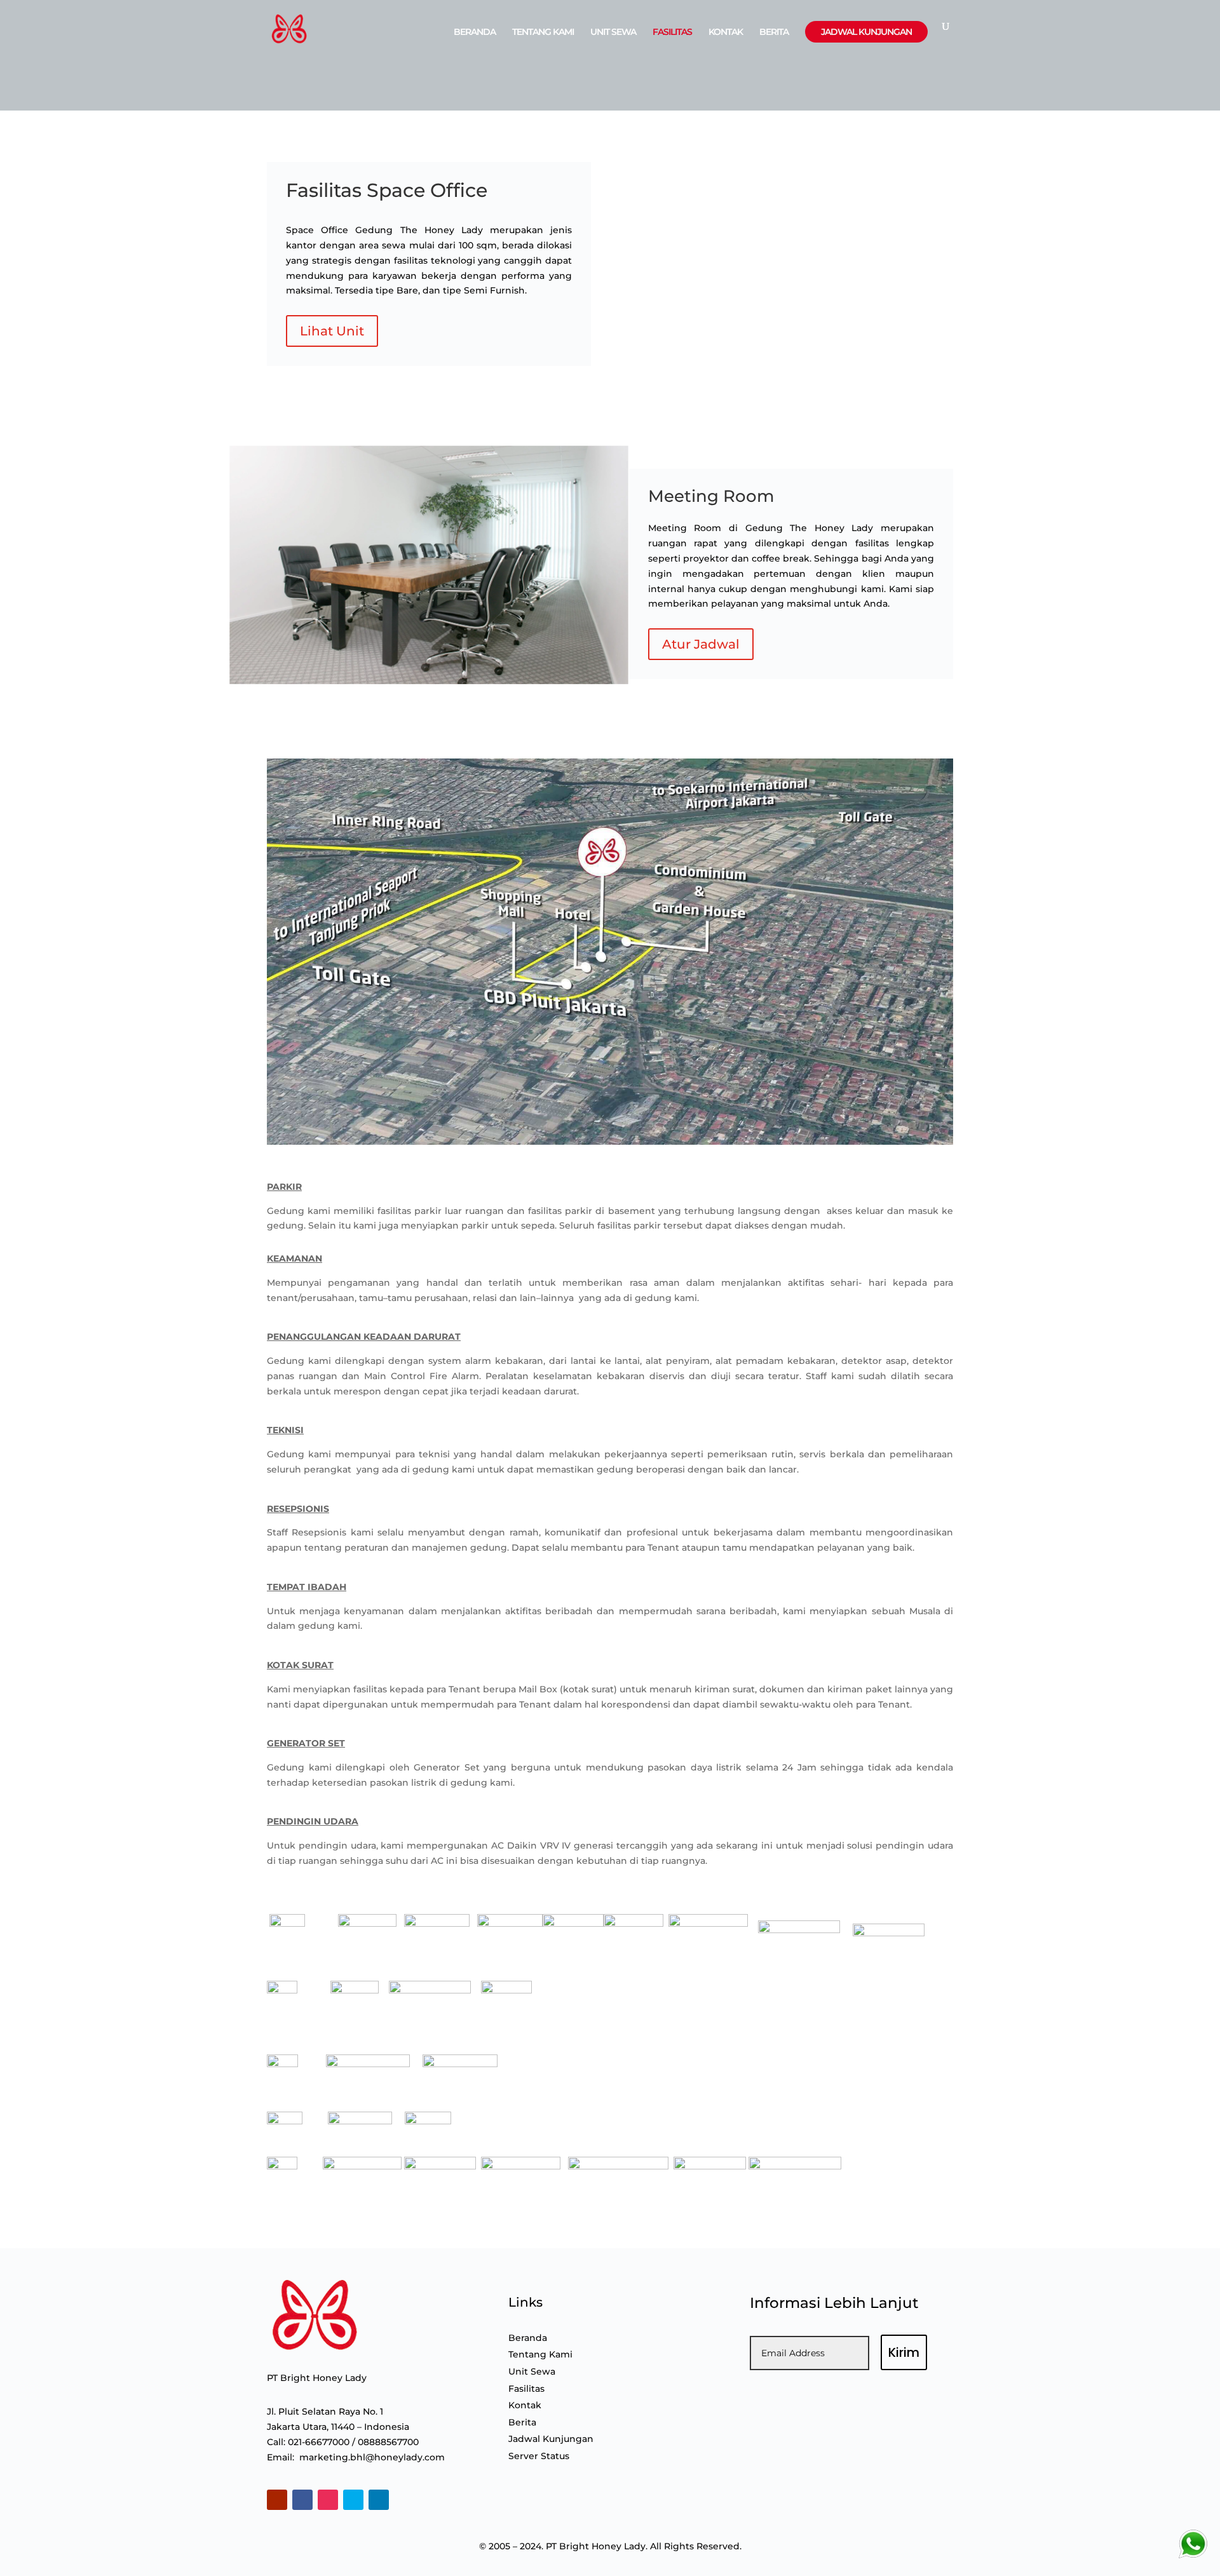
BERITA (774, 32)
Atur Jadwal (701, 644)
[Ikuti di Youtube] (277, 2500)
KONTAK (726, 32)
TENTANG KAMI (543, 32)
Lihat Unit (332, 331)
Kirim (904, 2352)
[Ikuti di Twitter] (353, 2500)
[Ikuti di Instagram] (328, 2500)
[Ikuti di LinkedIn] (379, 2500)
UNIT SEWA (613, 32)
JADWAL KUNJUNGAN (866, 32)
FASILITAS (672, 32)
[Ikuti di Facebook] (302, 2500)
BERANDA (475, 32)
